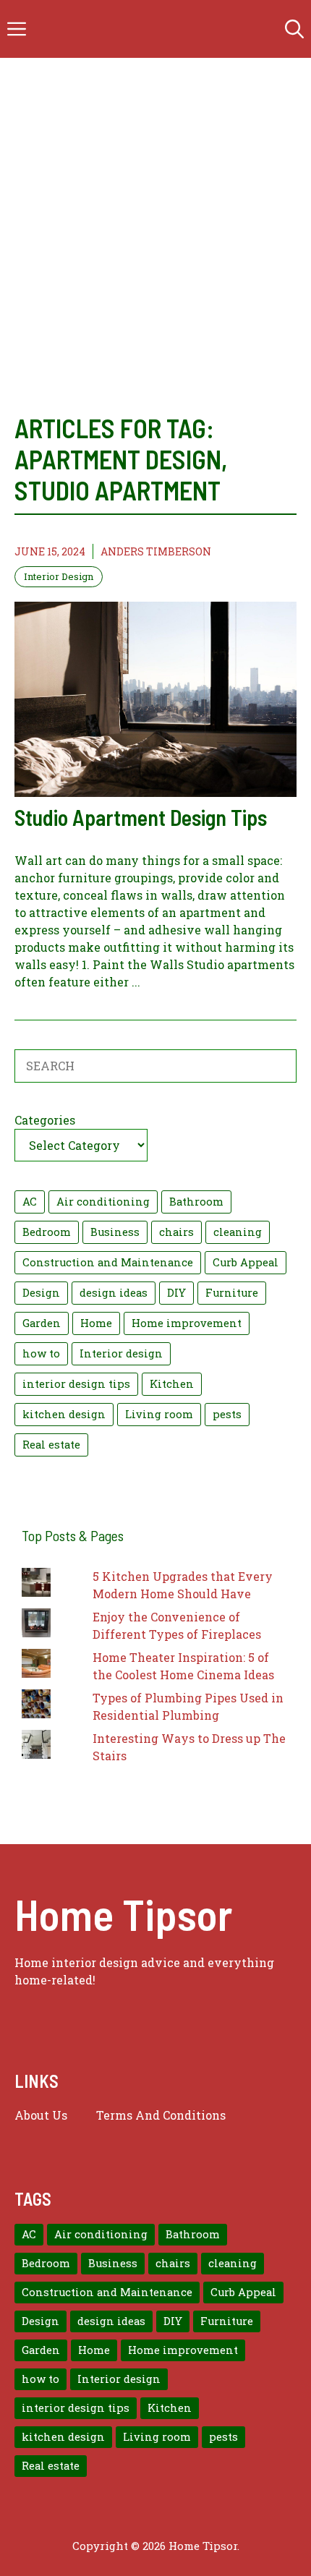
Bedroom (47, 1232)
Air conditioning (103, 1202)
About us (41, 2115)
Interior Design (59, 576)
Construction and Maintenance (108, 1262)
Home (96, 1323)
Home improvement (187, 1323)
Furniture (232, 1293)
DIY (176, 1293)
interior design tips (76, 1384)
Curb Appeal (246, 1262)
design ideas (114, 1293)
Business (115, 1232)
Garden (42, 1323)
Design (41, 1293)
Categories (45, 1120)
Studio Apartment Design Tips (141, 817)
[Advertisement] (155, 250)
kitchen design (64, 1414)
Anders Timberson (156, 551)
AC (30, 1202)
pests (227, 1414)
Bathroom (196, 1202)
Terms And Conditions (161, 2115)
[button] (294, 29)
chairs (176, 1232)
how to (41, 1353)
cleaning (238, 1232)
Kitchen (172, 1384)
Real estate (51, 1445)
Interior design (121, 1353)
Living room (159, 1414)
